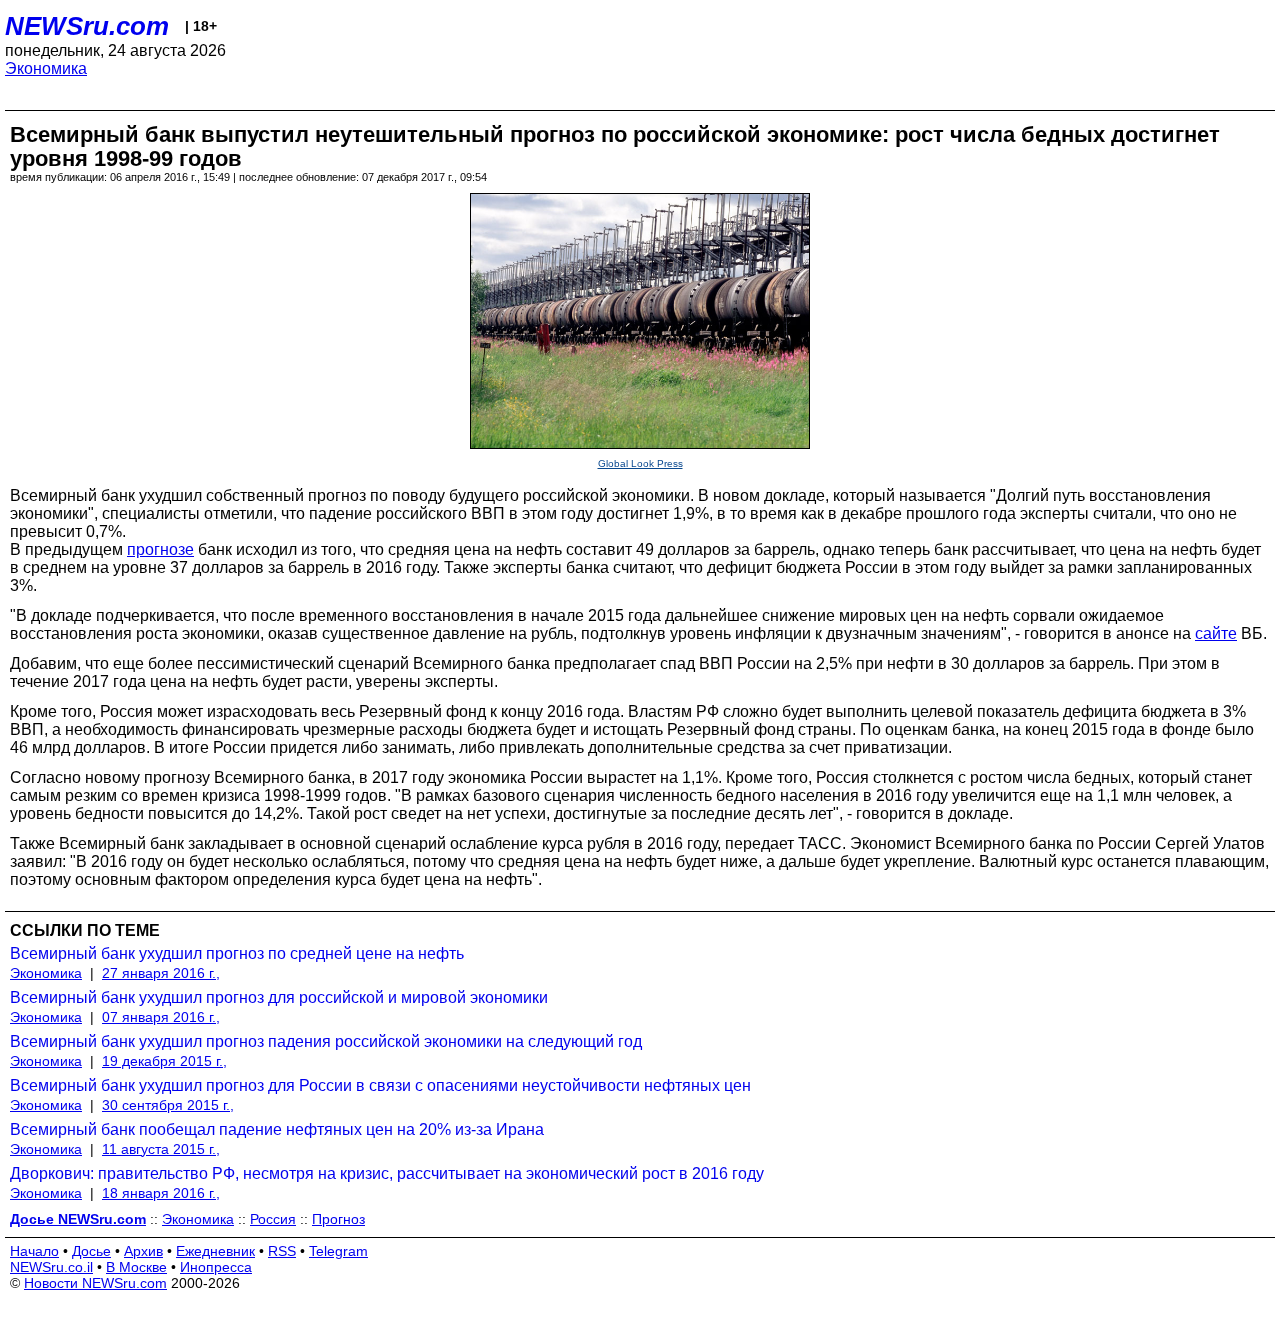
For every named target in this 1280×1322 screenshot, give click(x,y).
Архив (143, 1251)
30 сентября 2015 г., (168, 1105)
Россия (273, 1219)
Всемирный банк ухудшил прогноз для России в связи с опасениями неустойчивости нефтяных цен (380, 1085)
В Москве (136, 1267)
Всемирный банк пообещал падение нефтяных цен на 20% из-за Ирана (277, 1129)
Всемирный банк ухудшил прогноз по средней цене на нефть (237, 953)
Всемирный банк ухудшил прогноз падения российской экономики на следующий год (326, 1041)
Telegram (338, 1251)
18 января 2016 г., (161, 1193)
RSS (282, 1251)
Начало (34, 1251)
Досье (91, 1251)
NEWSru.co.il (51, 1267)
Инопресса (216, 1267)
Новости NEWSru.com (95, 1283)
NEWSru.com (87, 26)
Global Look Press (640, 463)
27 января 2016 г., (161, 973)
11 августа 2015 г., (161, 1149)
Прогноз (338, 1219)
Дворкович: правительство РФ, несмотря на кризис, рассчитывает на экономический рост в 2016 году (387, 1173)
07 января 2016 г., (161, 1017)
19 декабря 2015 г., (164, 1061)
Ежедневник (215, 1251)
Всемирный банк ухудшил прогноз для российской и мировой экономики (279, 997)
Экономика (46, 68)
